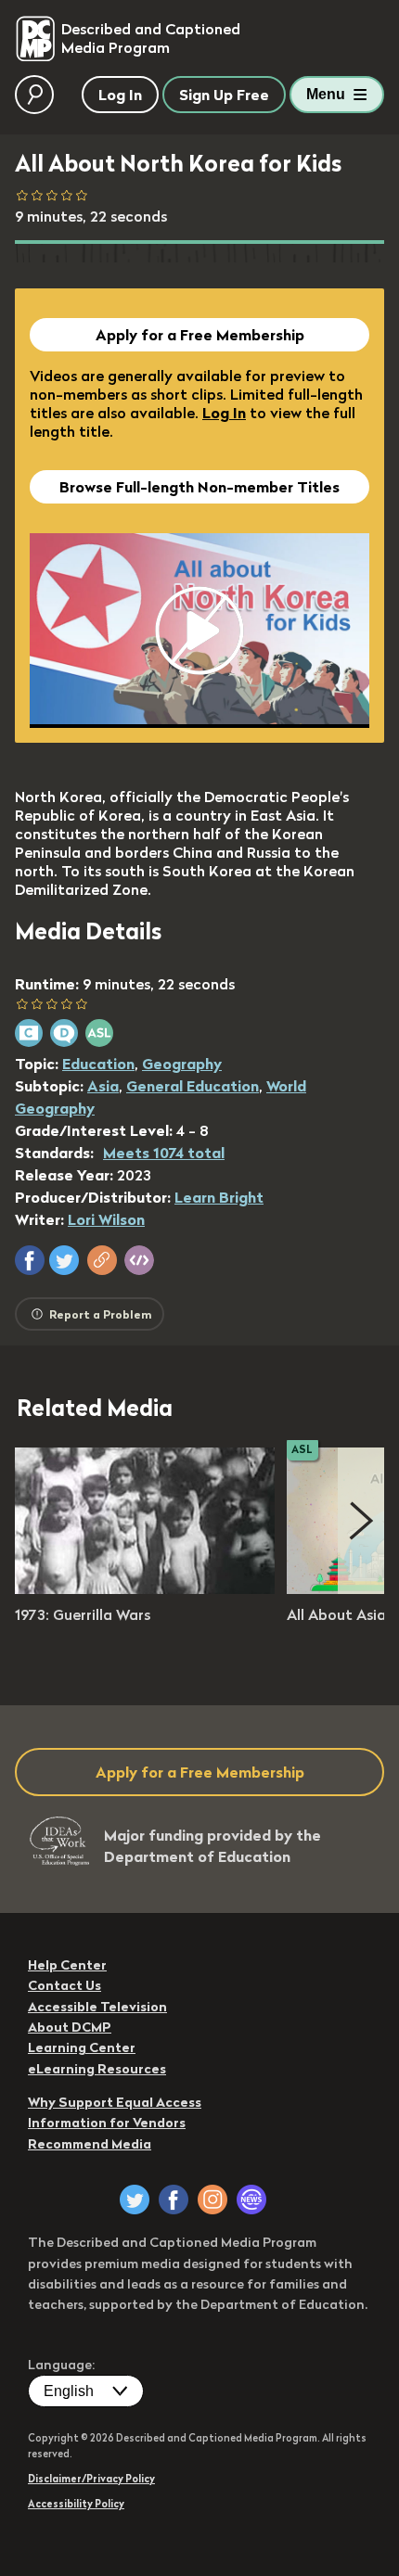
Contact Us (64, 1985)
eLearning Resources (97, 2069)
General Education (193, 1086)
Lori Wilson (106, 1219)
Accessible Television (97, 2007)
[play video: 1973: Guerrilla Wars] (145, 1588)
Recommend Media (90, 2144)
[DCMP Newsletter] (251, 2200)
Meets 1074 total (164, 1153)
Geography (182, 1064)
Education (98, 1064)
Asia (103, 1086)
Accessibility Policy (76, 2504)
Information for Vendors (107, 2123)
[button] (30, 1260)
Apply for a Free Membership (200, 335)
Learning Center (82, 2047)
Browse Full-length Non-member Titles (199, 487)
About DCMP (70, 2027)
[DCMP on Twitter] (135, 2200)
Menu (326, 94)
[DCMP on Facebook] (174, 2200)
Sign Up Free (224, 95)
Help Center (67, 1965)
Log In (224, 413)
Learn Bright (219, 1197)
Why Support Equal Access (115, 2102)
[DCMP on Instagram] (212, 2200)
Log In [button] (120, 95)
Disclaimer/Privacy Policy (91, 2479)
